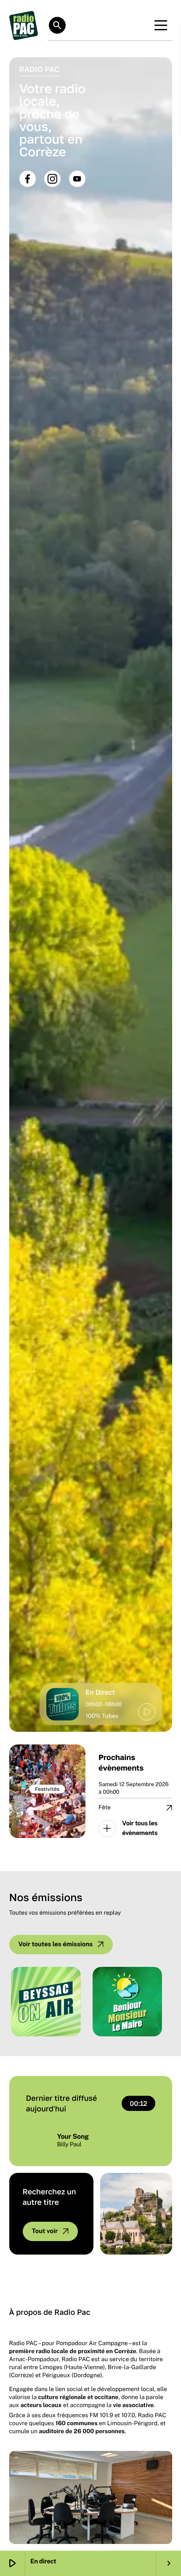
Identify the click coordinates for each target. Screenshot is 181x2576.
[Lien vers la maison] (24, 25)
